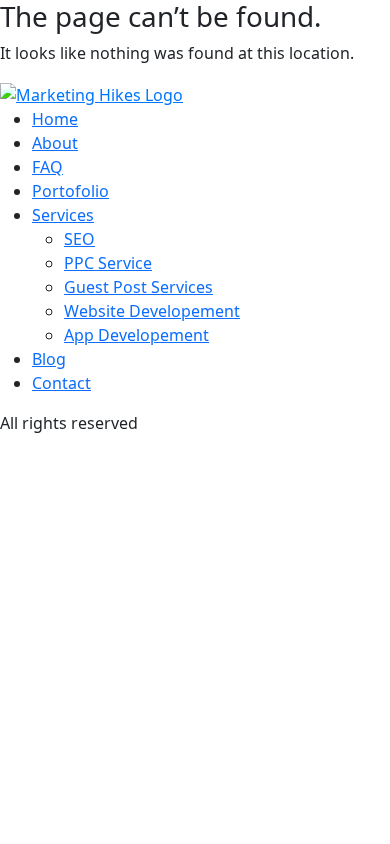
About (55, 143)
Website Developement (152, 311)
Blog (49, 359)
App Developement (136, 335)
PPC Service (108, 263)
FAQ (47, 167)
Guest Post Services (138, 287)
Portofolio (70, 191)
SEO (79, 239)
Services (63, 215)
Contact (61, 383)
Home (55, 119)
